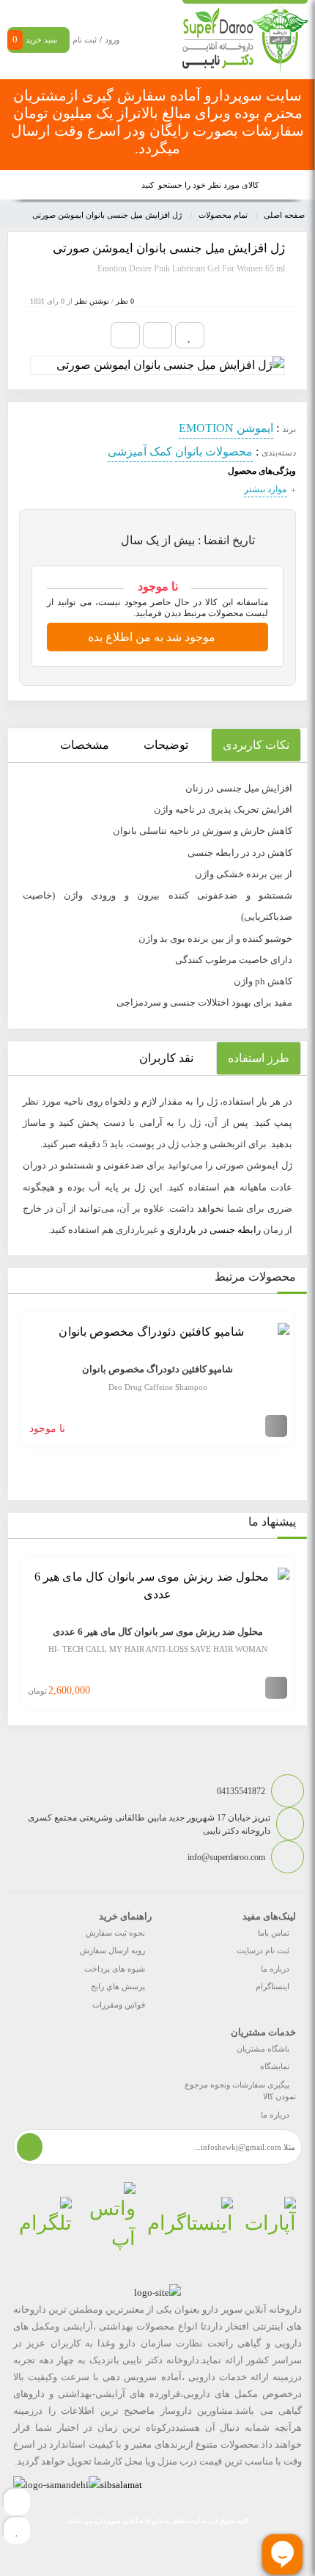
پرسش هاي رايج (118, 1986)
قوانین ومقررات (119, 2005)
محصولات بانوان (214, 451)
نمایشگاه (275, 2066)
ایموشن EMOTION (226, 428)
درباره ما (275, 1969)
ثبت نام (85, 40)
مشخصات (85, 745)
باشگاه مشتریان (263, 2049)
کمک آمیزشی (140, 451)
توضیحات (166, 745)
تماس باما (274, 1933)
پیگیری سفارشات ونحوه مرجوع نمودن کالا (240, 2091)
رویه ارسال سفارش (112, 1950)
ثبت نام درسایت (263, 1950)
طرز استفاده (259, 1058)
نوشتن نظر (92, 301)
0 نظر (125, 301)
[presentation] (18, 1389)
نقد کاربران (166, 1058)
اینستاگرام (273, 1986)
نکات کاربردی (256, 745)
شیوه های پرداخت (115, 1969)
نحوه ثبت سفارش (115, 1933)
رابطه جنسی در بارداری (214, 1230)
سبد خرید (35, 39)
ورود (112, 40)
